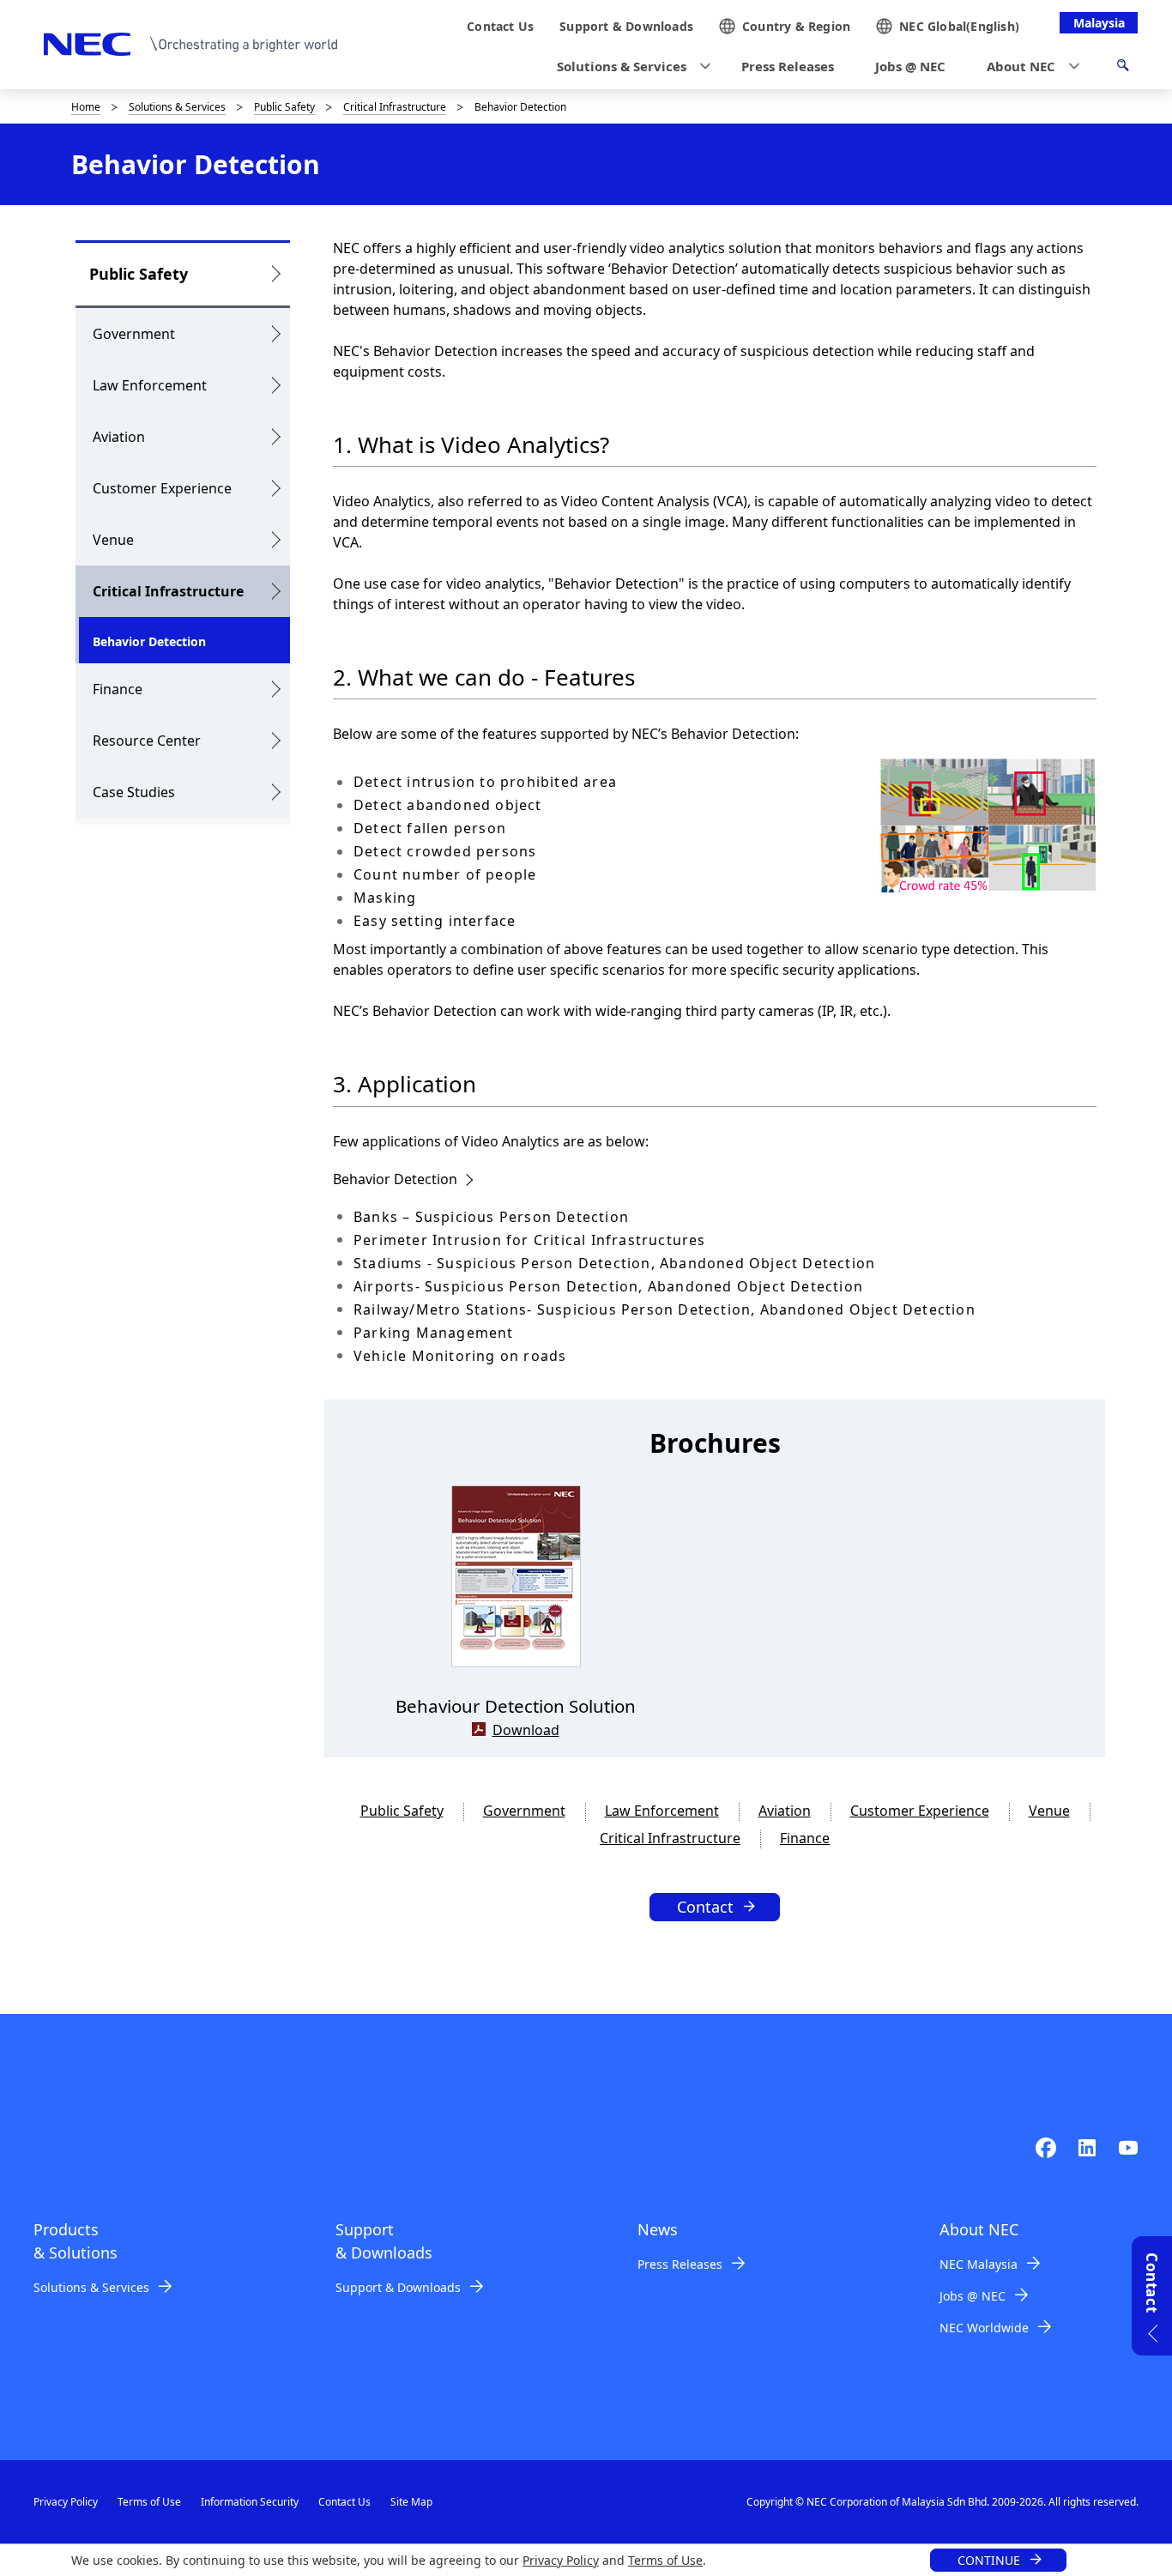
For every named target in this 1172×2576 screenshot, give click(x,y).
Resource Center (147, 741)
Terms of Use (665, 2560)
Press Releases (680, 2264)
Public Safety (284, 107)
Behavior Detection (395, 1179)
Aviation (119, 437)
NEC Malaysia (979, 2264)
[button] (628, 67)
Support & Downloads (398, 2287)
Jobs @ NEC (973, 2296)
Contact (705, 1907)
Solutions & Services (177, 107)
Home (86, 107)
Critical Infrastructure (395, 107)
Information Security (250, 2502)
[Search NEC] (1123, 68)
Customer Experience (162, 488)
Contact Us (344, 2502)
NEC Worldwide (984, 2328)
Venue (113, 540)
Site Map (411, 2502)
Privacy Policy (561, 2560)
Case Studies (134, 792)
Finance (118, 689)
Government (134, 334)
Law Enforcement (150, 385)
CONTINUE (989, 2560)
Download (526, 1730)
